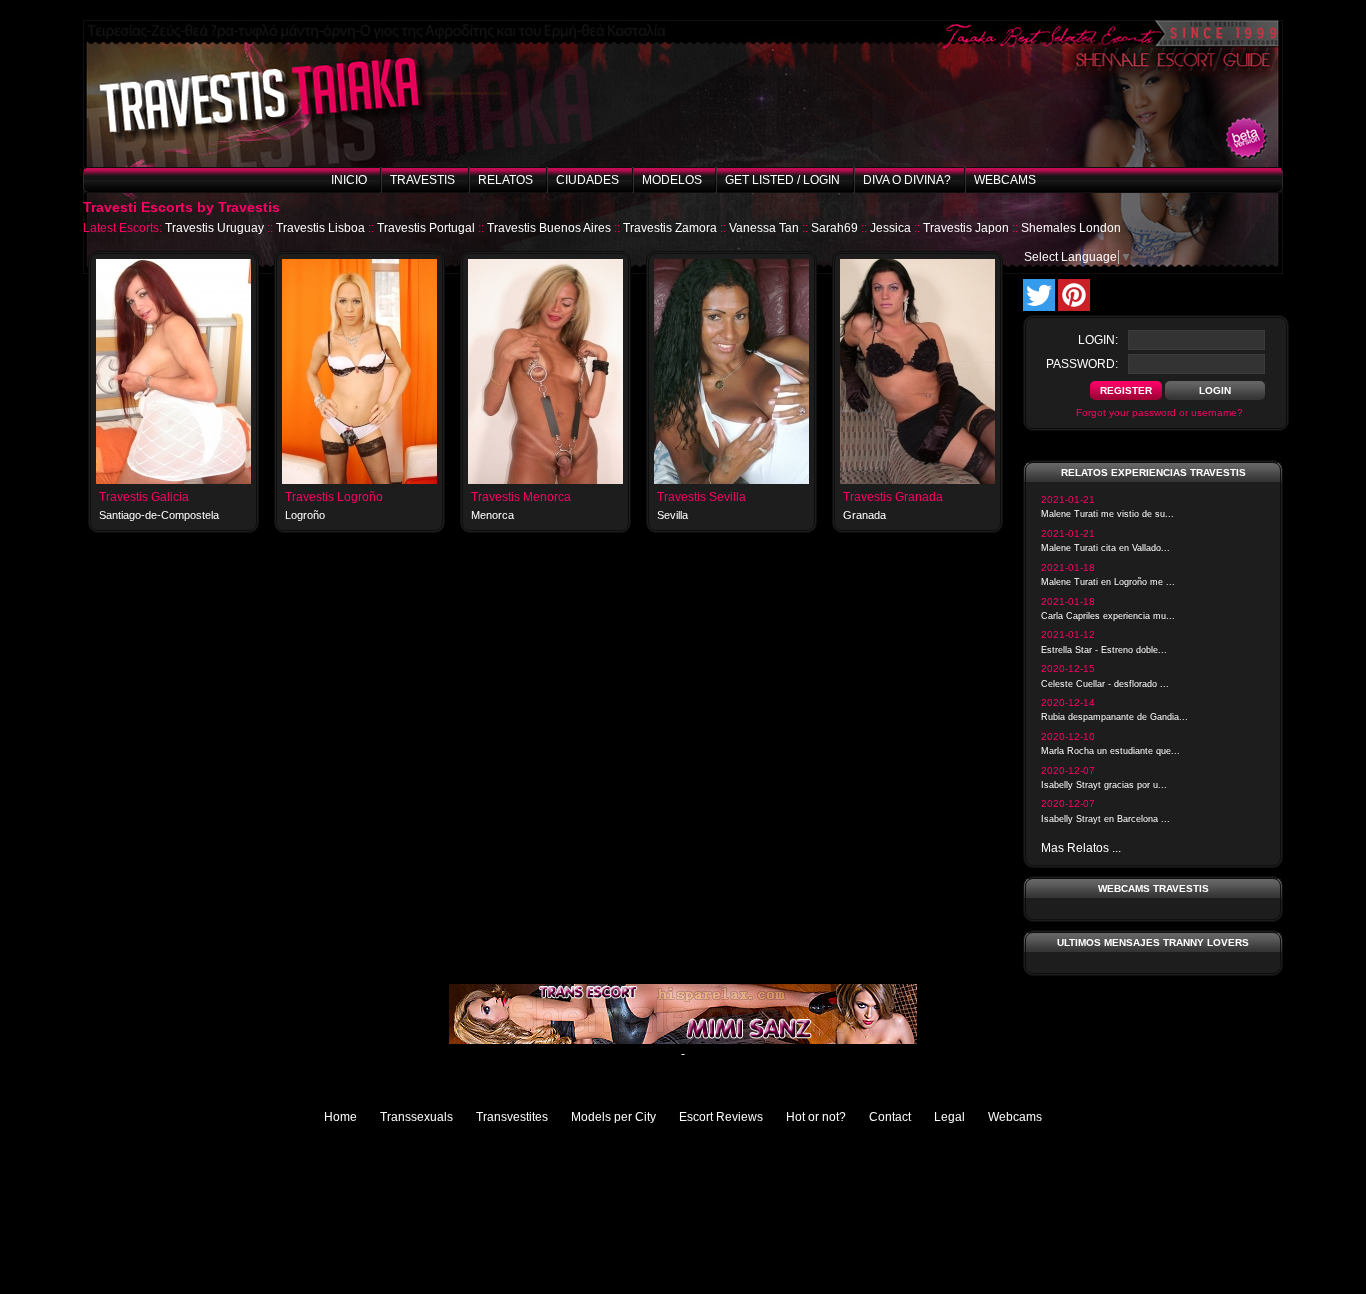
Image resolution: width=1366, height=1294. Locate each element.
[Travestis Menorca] (545, 480)
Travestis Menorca (521, 497)
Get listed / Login (782, 180)
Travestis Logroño (334, 497)
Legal (949, 1117)
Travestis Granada (893, 497)
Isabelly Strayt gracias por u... (1104, 785)
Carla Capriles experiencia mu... (1108, 616)
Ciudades (587, 180)
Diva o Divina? (907, 180)
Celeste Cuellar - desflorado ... (1105, 684)
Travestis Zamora (670, 228)
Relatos (505, 180)
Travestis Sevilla (701, 497)
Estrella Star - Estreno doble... (1104, 650)
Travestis (422, 180)
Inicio (349, 180)
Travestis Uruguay (214, 228)
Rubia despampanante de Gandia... (1114, 717)
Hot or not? (816, 1117)
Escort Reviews (721, 1117)
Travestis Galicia (144, 497)
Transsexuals (416, 1117)
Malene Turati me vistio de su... (1107, 514)
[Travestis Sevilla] (731, 480)
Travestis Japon (966, 228)
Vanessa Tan (764, 228)
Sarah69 (834, 228)
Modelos (672, 180)
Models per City (613, 1117)
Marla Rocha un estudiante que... (1110, 751)
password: (1082, 364)
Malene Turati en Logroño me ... (1108, 582)
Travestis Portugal (426, 228)
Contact (890, 1117)
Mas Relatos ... (1081, 848)
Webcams (1005, 180)
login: (1098, 340)
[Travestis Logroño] (359, 480)
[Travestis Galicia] (173, 480)
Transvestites (512, 1117)
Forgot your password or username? (1159, 412)
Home (340, 1117)
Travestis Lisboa (320, 228)
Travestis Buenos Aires (549, 228)
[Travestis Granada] (917, 480)
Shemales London (1071, 228)
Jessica (890, 228)
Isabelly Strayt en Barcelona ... (1105, 819)
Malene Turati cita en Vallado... (1105, 548)
